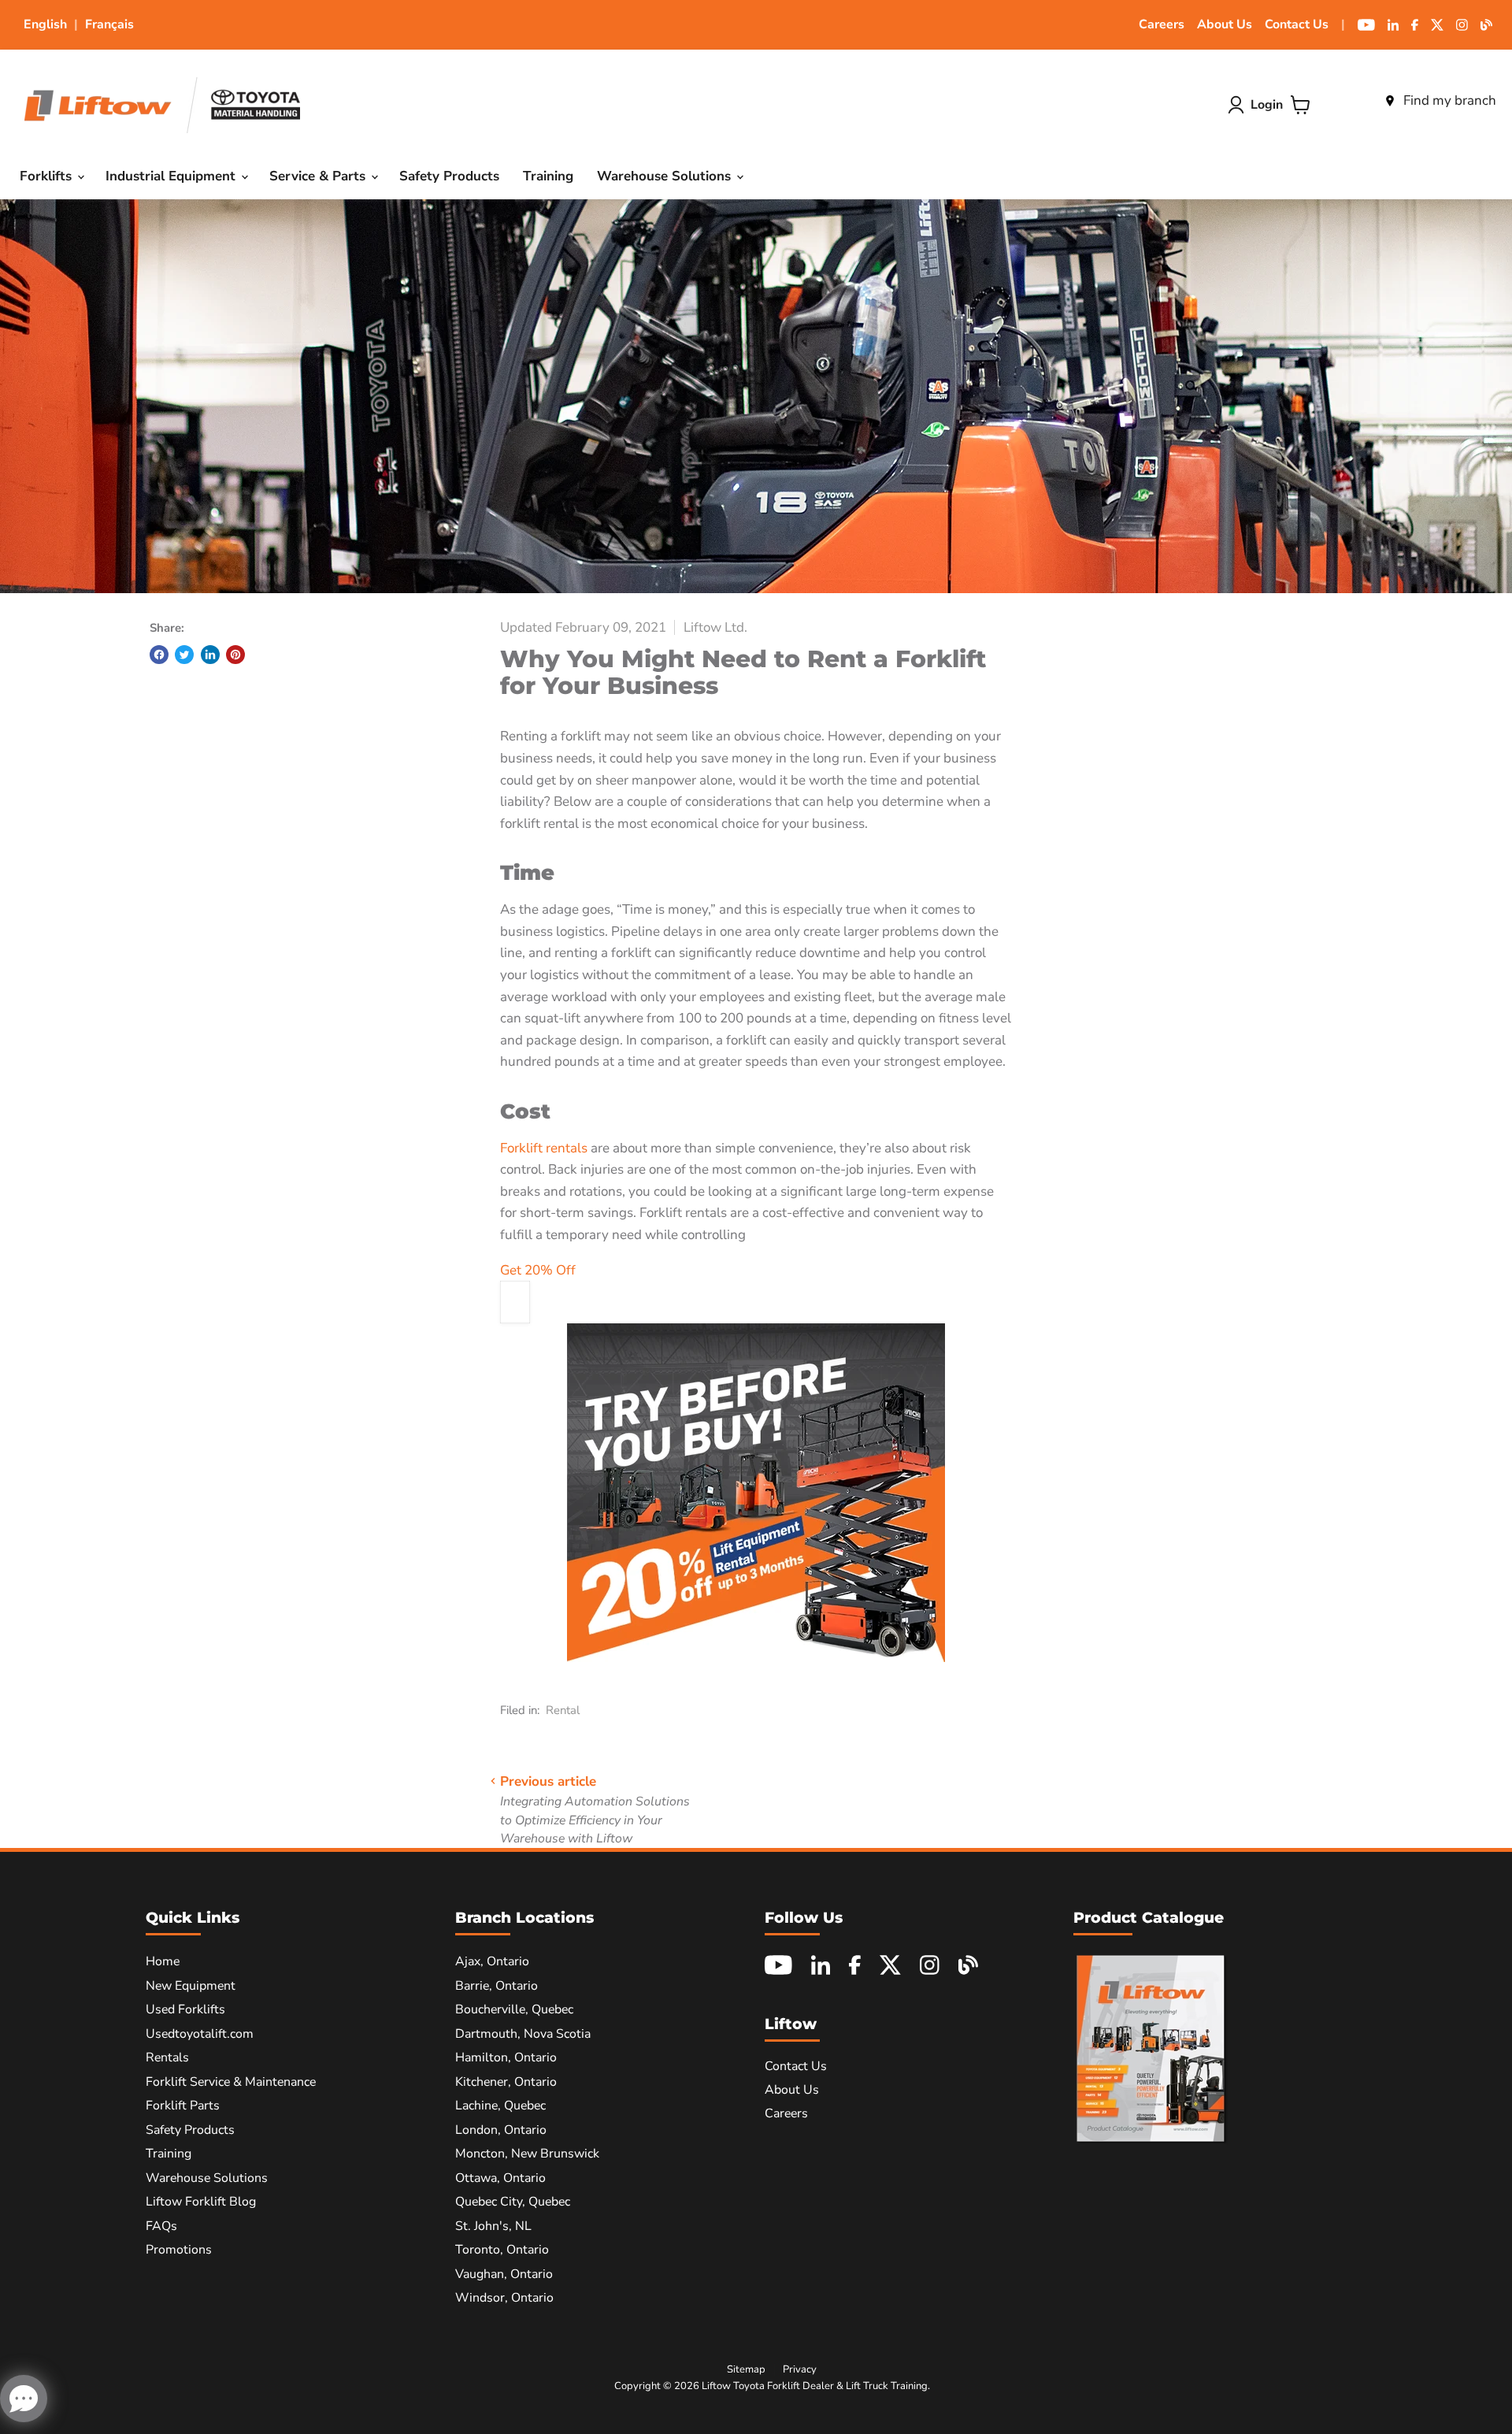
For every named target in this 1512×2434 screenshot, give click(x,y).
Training (548, 176)
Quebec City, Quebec (513, 2202)
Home (163, 1961)
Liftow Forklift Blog (201, 2202)
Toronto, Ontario (502, 2250)
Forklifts (48, 176)
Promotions (179, 2250)
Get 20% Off (538, 1270)
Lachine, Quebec (500, 2106)
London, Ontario (501, 2130)
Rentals (167, 2057)
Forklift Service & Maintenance (231, 2082)
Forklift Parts (183, 2106)
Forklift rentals (544, 1148)
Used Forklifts (185, 2009)
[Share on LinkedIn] (210, 655)
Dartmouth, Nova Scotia (523, 2034)
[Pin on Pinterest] (235, 655)
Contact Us (1297, 24)
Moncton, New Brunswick (527, 2154)
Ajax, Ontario (492, 1961)
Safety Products (449, 176)
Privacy (800, 2369)
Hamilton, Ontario (506, 2057)
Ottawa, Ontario (500, 2178)
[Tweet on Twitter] (184, 655)
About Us (1225, 24)
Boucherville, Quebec (514, 2009)
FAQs (161, 2226)
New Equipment (191, 1986)
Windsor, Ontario (504, 2298)
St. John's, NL (493, 2226)
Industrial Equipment (172, 176)
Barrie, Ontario (497, 1986)
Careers (1162, 24)
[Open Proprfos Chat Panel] (24, 2399)
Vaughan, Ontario (504, 2274)
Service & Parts (319, 176)
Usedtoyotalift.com (200, 2034)
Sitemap (746, 2369)
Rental (563, 1710)
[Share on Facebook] (159, 655)
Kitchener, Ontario (506, 2082)
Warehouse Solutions (666, 176)
